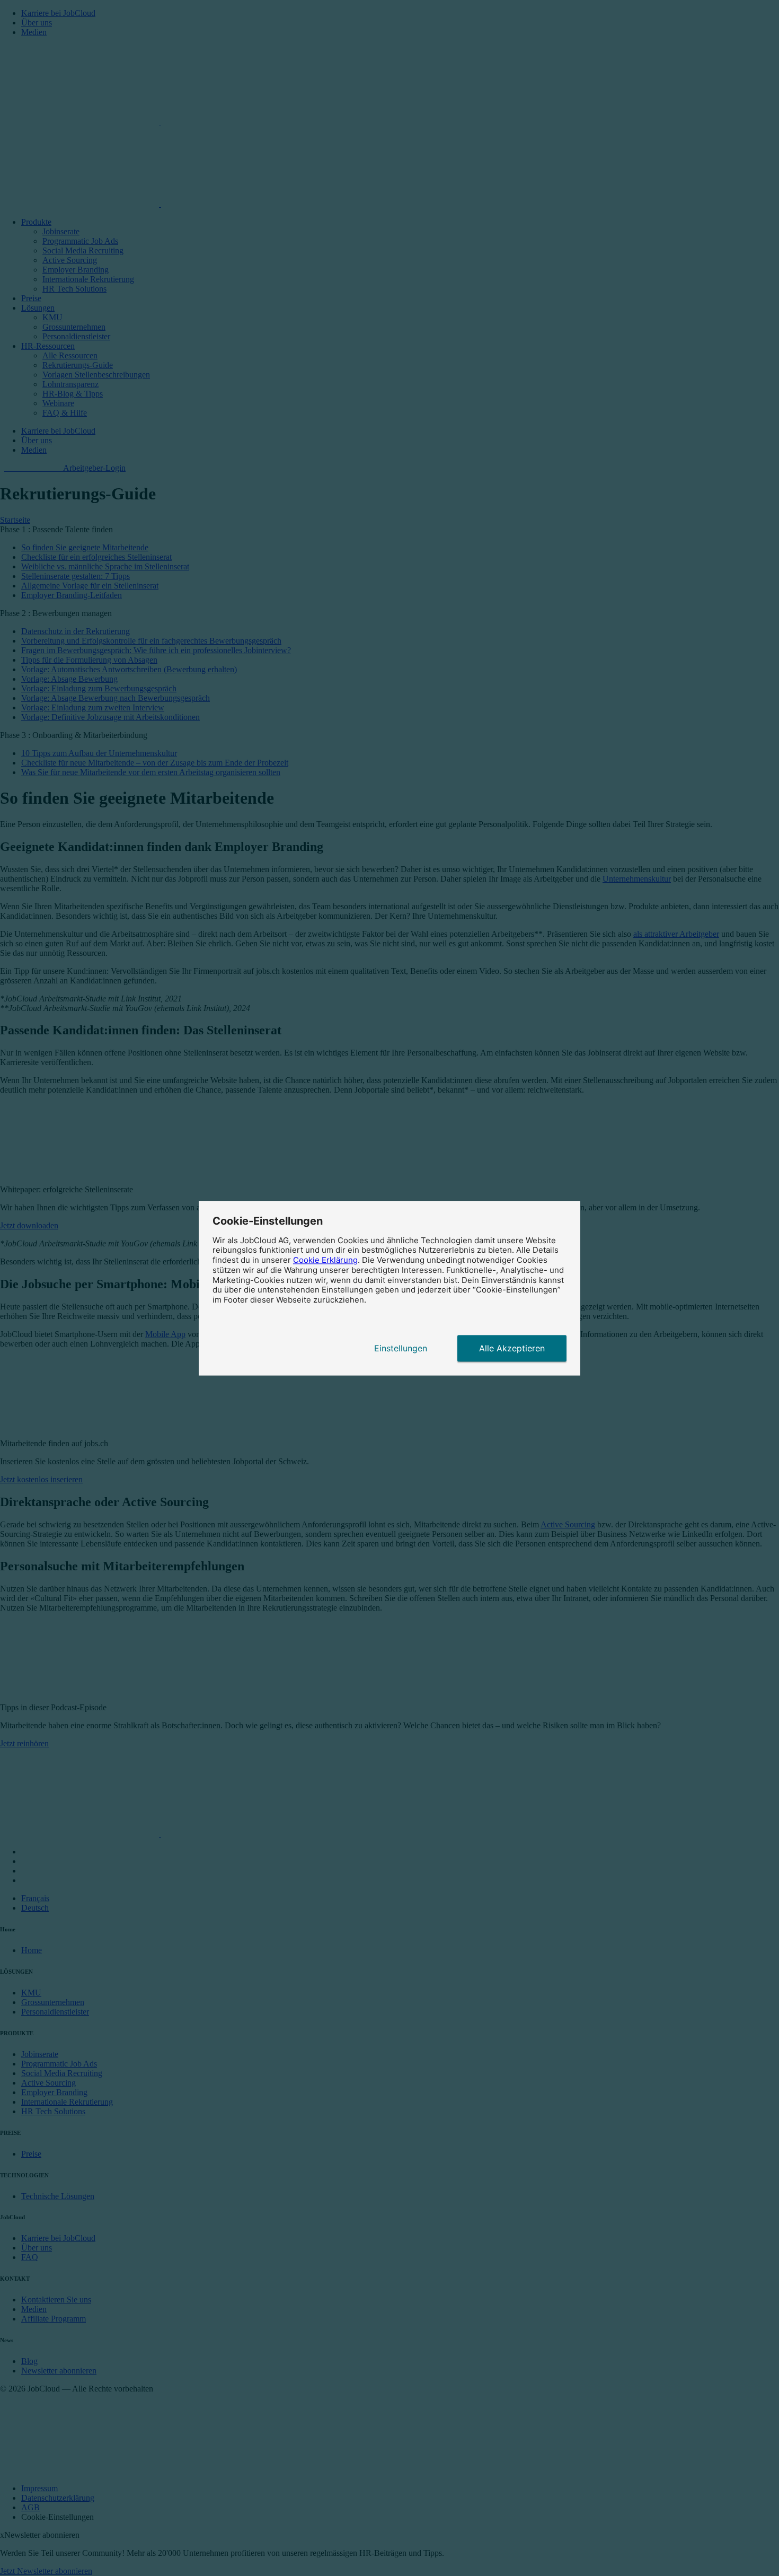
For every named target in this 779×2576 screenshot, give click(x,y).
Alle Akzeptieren (512, 1348)
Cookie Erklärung (325, 1260)
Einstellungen (401, 1348)
